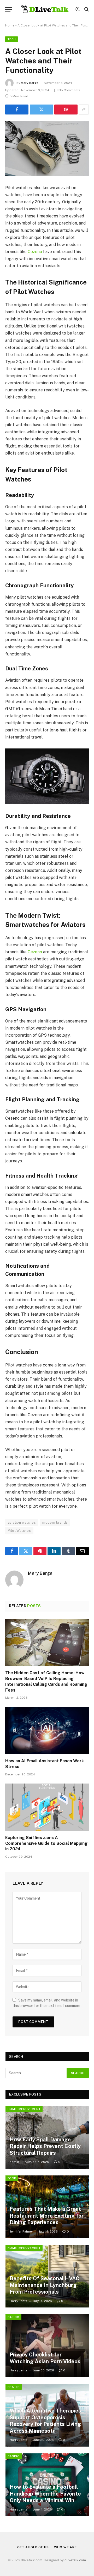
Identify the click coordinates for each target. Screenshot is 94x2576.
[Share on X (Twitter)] (41, 110)
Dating (13, 2317)
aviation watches (22, 1522)
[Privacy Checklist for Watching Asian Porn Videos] (47, 2346)
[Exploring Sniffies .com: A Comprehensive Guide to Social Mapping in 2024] (47, 1807)
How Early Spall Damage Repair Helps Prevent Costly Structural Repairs (45, 2146)
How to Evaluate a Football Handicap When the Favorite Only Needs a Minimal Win (45, 2494)
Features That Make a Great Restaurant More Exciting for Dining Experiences (47, 2216)
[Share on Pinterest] (66, 110)
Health (14, 2387)
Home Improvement (24, 2109)
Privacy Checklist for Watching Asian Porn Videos (45, 2358)
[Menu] (9, 9)
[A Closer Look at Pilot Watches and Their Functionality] (47, 148)
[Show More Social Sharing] (84, 110)
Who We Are (65, 2547)
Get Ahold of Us (33, 2547)
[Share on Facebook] (17, 110)
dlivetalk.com (75, 2560)
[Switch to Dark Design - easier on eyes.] (78, 9)
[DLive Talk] (45, 9)
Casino (14, 2456)
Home (10, 25)
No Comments (69, 90)
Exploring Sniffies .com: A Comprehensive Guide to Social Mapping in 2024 (46, 1843)
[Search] (86, 9)
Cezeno (35, 252)
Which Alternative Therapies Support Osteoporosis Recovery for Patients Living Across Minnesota (45, 2421)
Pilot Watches (19, 1531)
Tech (11, 39)
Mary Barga (30, 83)
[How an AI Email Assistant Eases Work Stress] (47, 1730)
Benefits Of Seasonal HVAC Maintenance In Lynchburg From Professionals (45, 2285)
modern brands (55, 1522)
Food (12, 2178)
